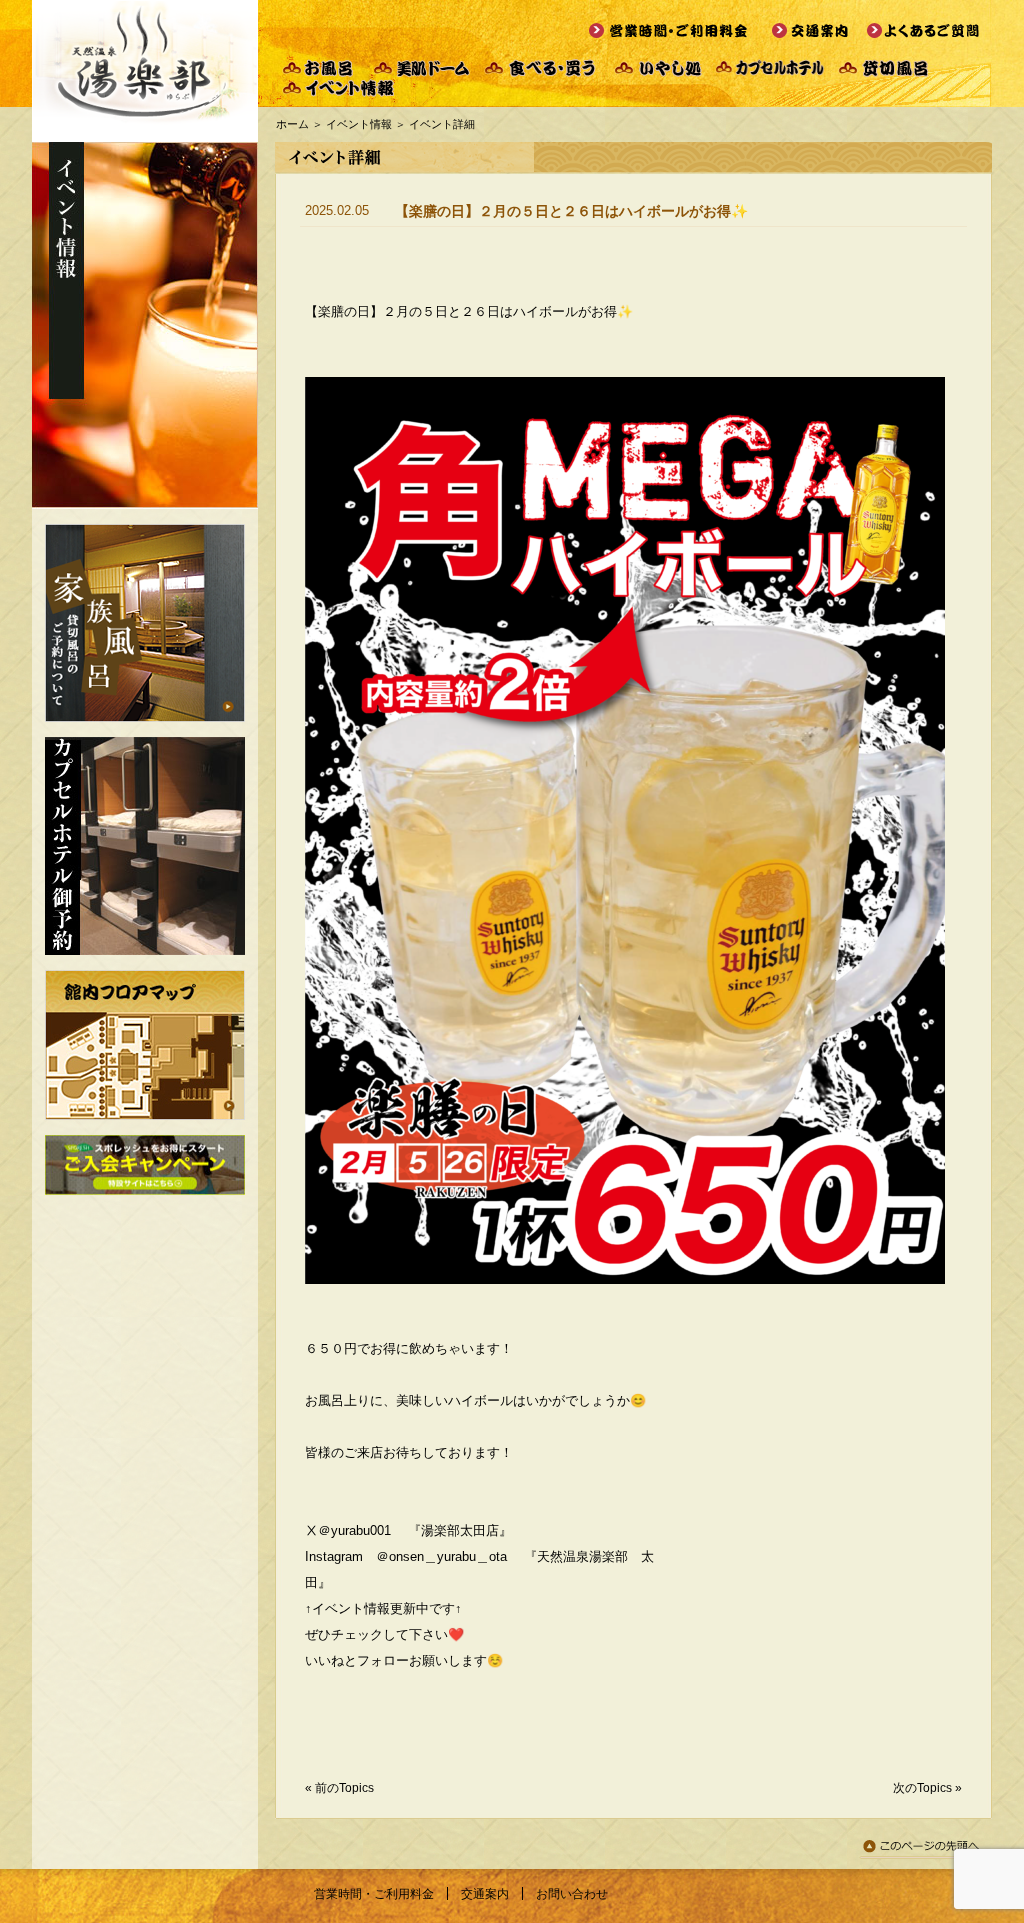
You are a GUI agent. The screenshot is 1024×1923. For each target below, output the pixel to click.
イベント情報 (359, 124)
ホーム (292, 124)
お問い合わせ (572, 1894)
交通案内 (485, 1894)
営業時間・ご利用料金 (374, 1894)
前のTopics (344, 1788)
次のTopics (922, 1788)
